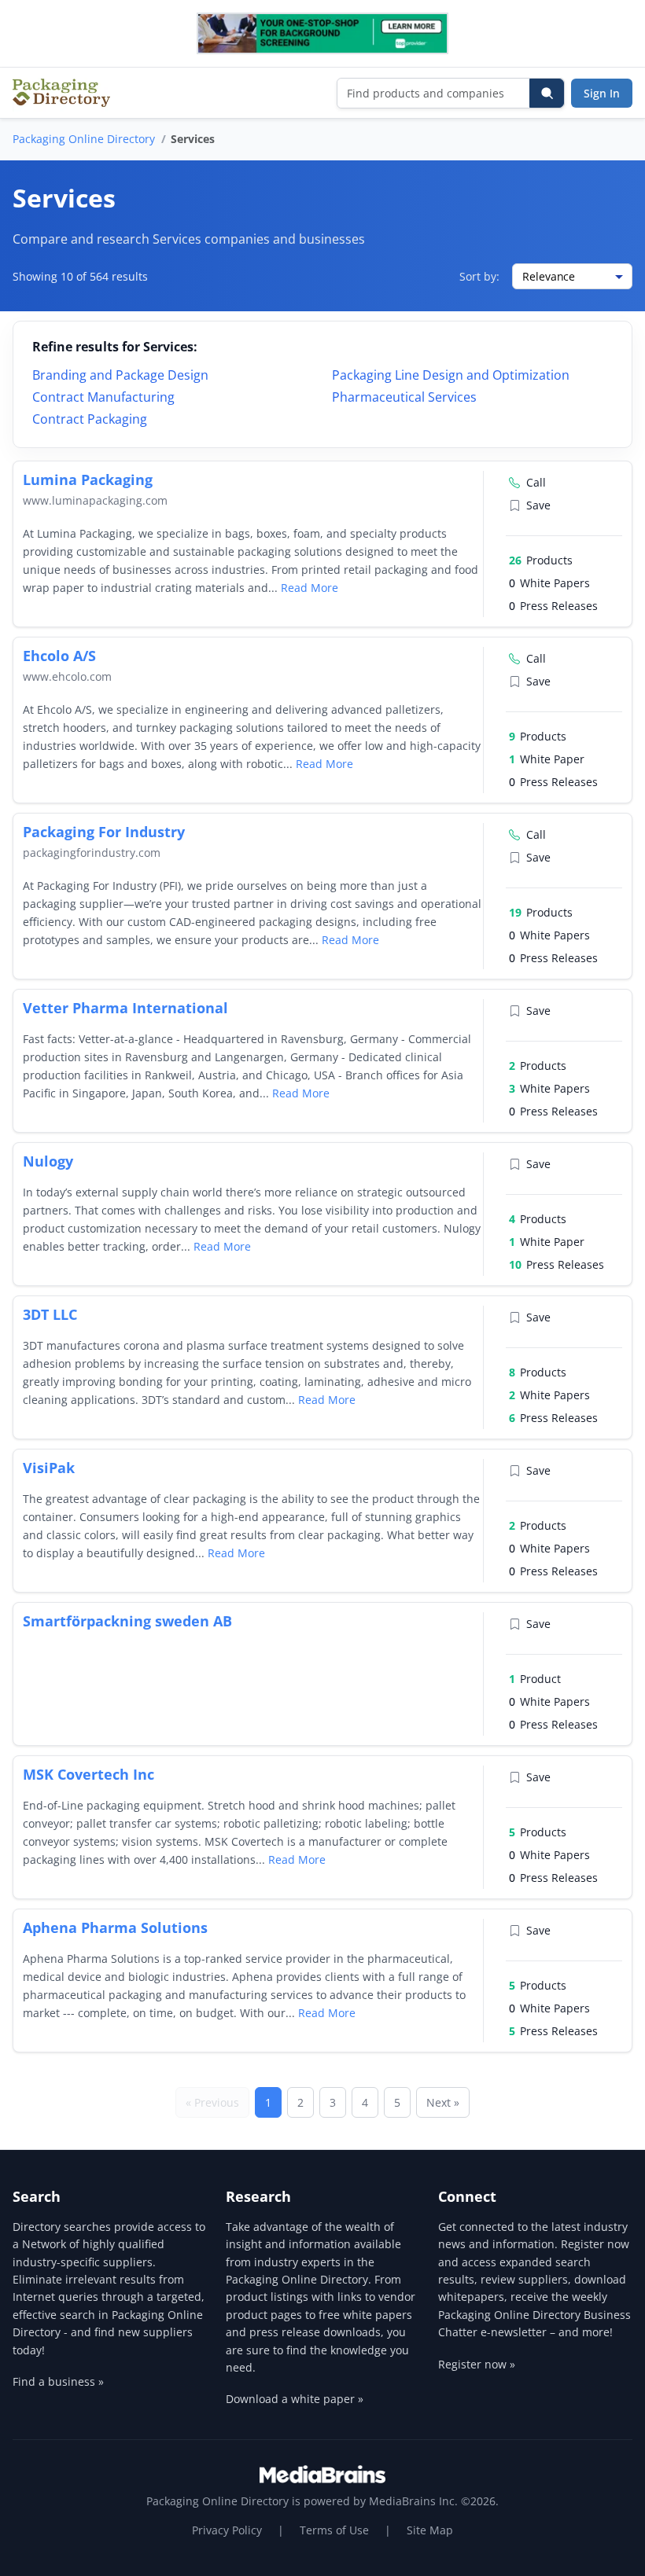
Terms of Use (334, 2530)
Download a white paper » (295, 2399)
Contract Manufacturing (103, 397)
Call (536, 482)
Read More (310, 588)
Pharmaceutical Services (404, 397)
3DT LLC (50, 1314)
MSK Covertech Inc (88, 1774)
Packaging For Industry (104, 832)
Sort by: (479, 276)
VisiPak (49, 1468)
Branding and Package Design (120, 375)
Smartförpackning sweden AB (127, 1621)
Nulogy (48, 1161)
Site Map (430, 2530)
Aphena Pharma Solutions (115, 1927)
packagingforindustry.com (92, 853)
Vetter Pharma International (125, 1008)
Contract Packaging (90, 419)
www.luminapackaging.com (95, 500)
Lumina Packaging (88, 480)
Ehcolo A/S (59, 656)
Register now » (477, 2364)
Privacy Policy (227, 2530)
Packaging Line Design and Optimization (451, 375)
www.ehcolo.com (67, 676)
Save (538, 505)
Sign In (602, 93)
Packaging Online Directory (84, 139)
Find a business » (58, 2381)
